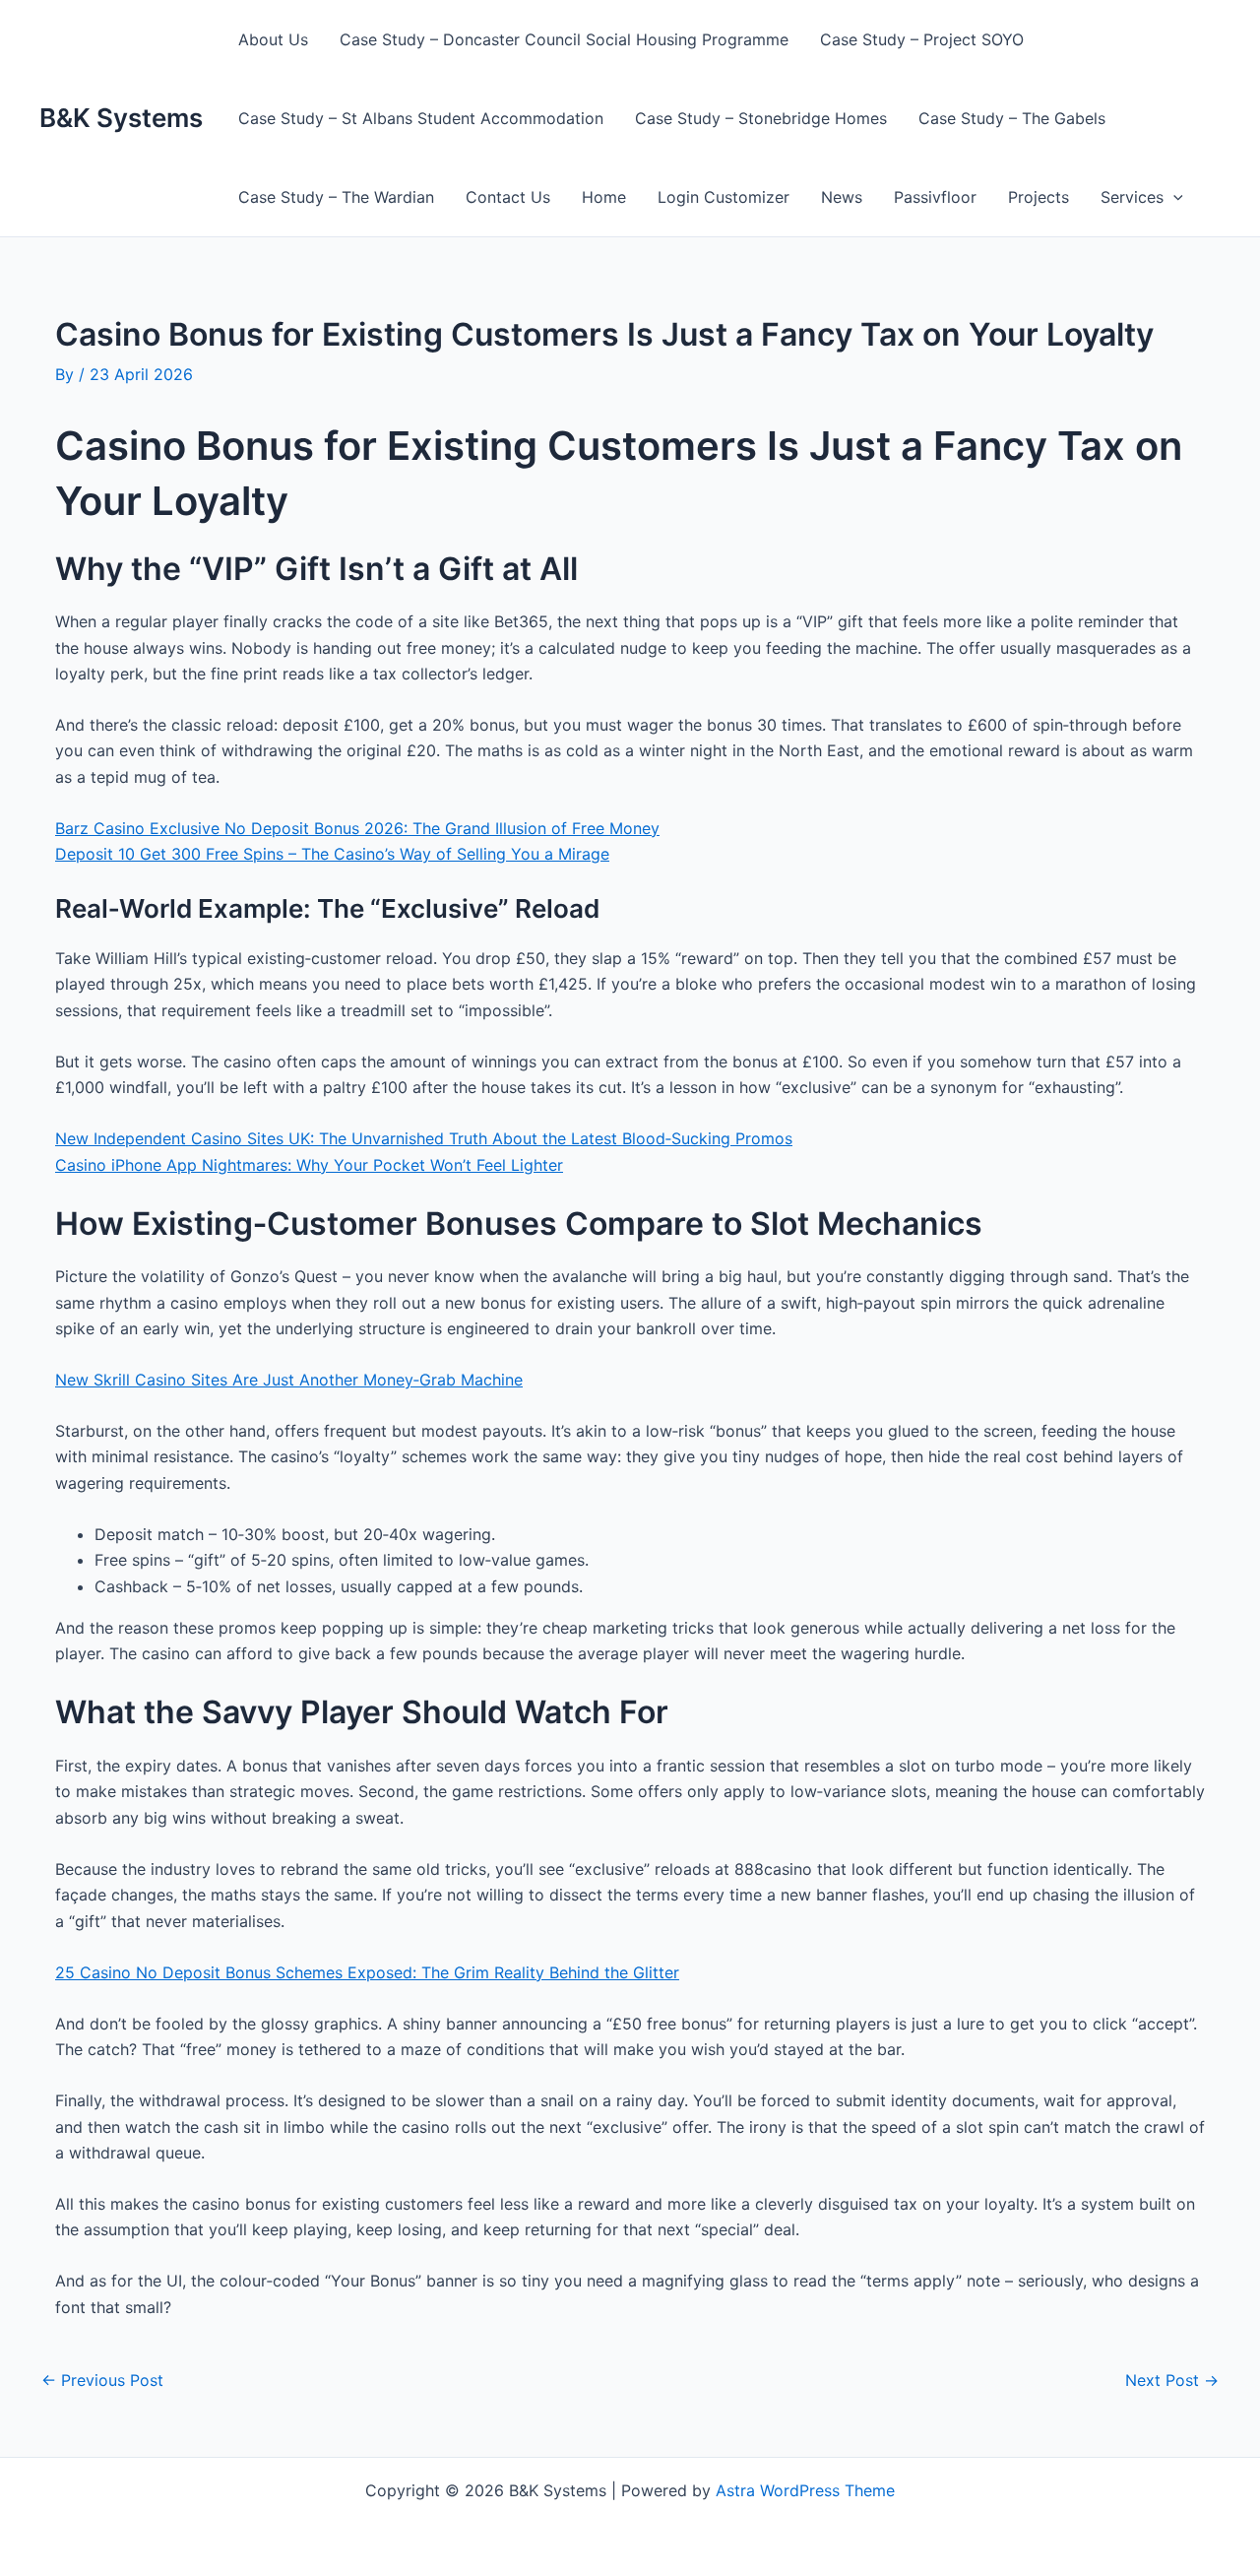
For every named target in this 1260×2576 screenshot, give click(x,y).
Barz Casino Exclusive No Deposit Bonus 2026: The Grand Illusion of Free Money (357, 828)
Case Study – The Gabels (1012, 118)
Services (1132, 197)
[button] (1173, 197)
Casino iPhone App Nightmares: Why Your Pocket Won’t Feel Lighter (309, 1165)
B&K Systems (121, 118)
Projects (1039, 197)
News (842, 197)
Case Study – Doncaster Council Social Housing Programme (564, 39)
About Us (273, 39)
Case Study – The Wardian (336, 197)
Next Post (1172, 2380)
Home (604, 197)
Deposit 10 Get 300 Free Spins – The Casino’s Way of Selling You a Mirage (332, 854)
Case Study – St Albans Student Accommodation (421, 118)
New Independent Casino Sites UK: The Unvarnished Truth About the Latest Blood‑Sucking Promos (424, 1138)
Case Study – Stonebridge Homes (761, 118)
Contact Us (508, 197)
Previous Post (102, 2380)
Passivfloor (935, 197)
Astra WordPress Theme (805, 2490)
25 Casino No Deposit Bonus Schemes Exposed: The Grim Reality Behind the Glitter (367, 1972)
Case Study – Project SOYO (922, 39)
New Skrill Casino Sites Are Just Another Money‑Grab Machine (289, 1380)
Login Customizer (724, 197)
